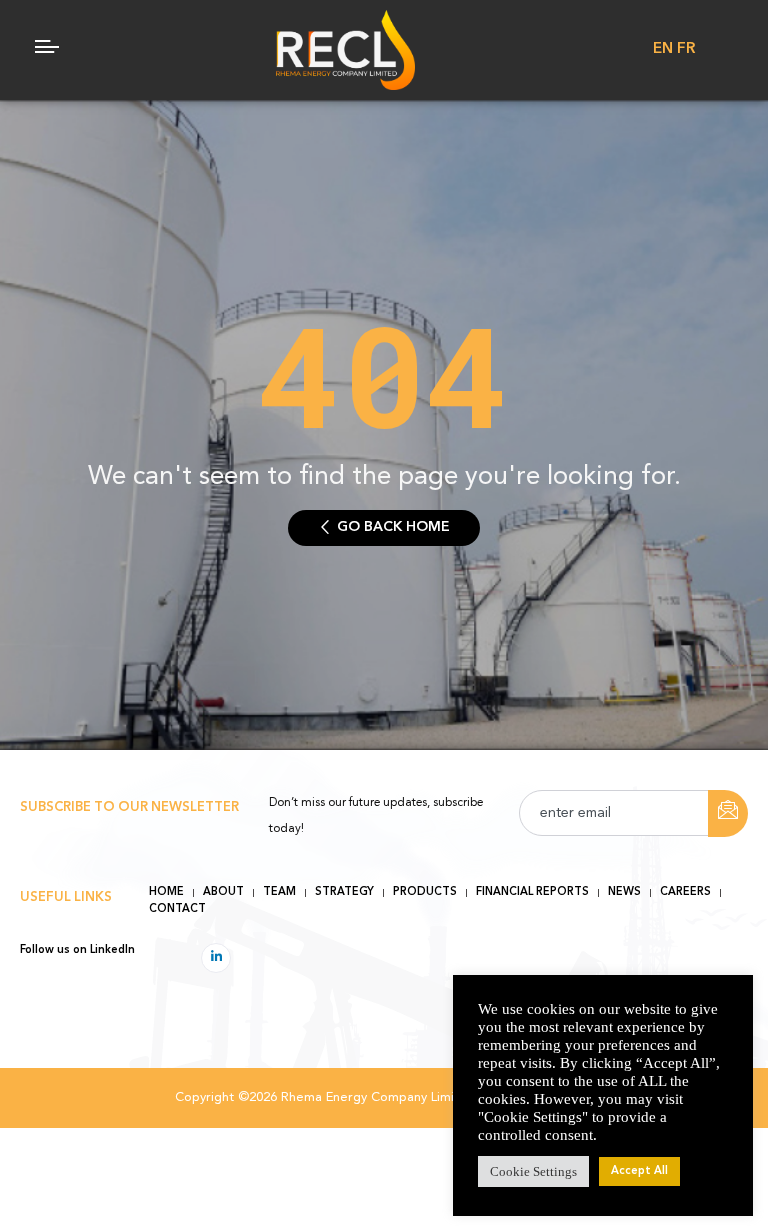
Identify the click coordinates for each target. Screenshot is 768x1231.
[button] (384, 528)
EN (663, 49)
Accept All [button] (639, 1171)
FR (686, 49)
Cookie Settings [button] (533, 1171)
